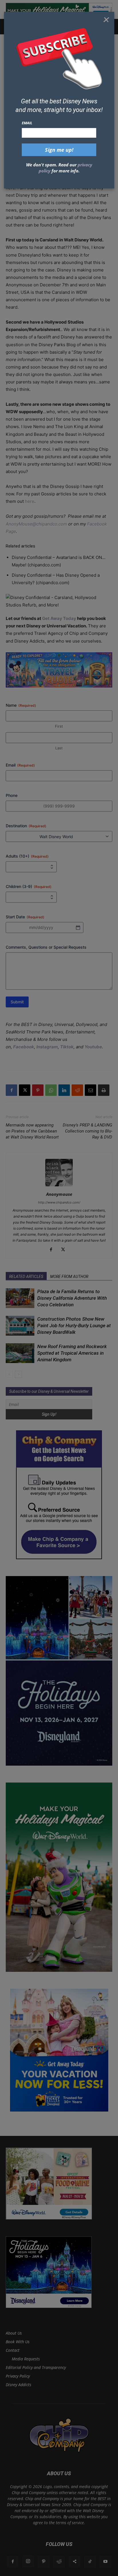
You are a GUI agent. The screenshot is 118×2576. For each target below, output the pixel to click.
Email (27, 123)
